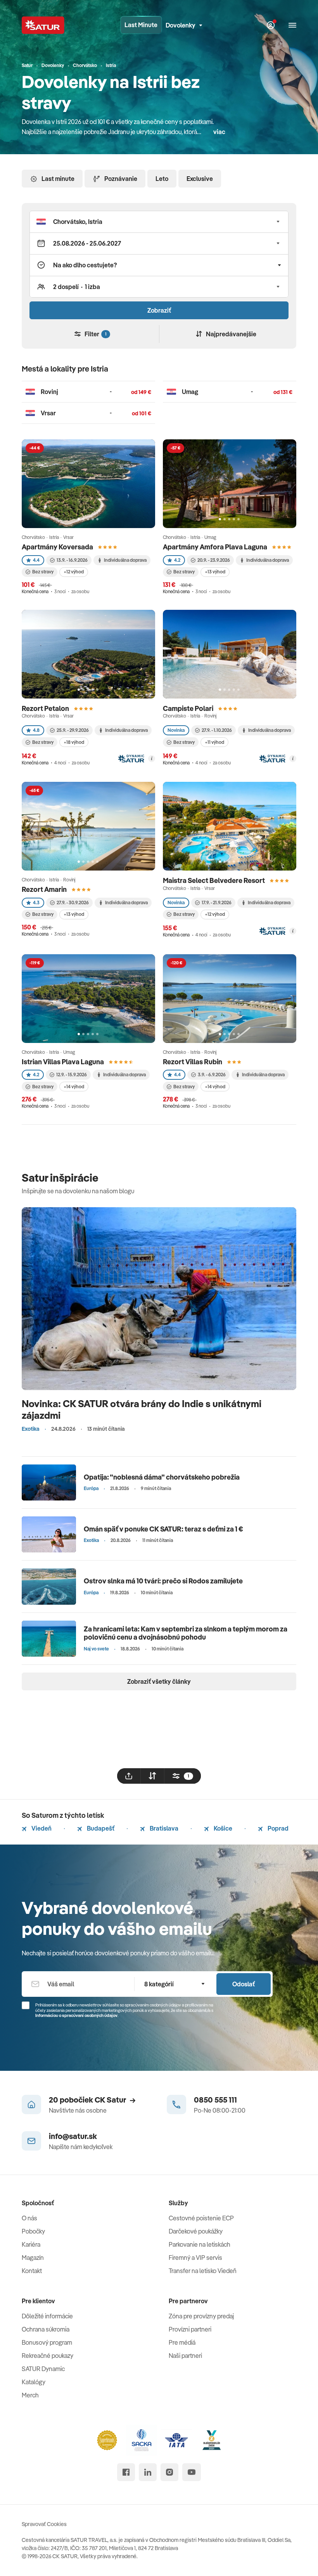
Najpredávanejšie (231, 334)
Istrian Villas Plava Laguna (63, 1062)
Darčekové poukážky (196, 2231)
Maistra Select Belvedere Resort (214, 880)
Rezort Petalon (45, 708)
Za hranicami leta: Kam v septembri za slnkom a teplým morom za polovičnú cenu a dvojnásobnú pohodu (186, 1633)
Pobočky (33, 2231)
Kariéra (31, 2244)
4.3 (36, 903)
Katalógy (34, 2382)
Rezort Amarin (44, 889)
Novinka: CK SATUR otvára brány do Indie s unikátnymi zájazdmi (142, 1409)
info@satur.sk (73, 2136)
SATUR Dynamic (43, 2369)
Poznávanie (121, 179)
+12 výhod (74, 572)
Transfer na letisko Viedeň (203, 2271)
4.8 (36, 730)
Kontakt (32, 2271)
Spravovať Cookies (44, 2524)
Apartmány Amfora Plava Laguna (215, 547)
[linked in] (148, 2472)
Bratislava (163, 1828)
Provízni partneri (190, 2329)
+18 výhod (74, 742)
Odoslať (244, 1984)
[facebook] (126, 2472)
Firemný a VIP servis (195, 2258)
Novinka (176, 730)
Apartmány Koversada (57, 547)
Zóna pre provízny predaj (201, 2316)
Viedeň (41, 1828)
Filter (95, 334)
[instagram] (169, 2472)
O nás (29, 2218)
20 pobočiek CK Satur (87, 2100)
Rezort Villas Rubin (193, 1062)
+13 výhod (215, 572)
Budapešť (100, 1828)
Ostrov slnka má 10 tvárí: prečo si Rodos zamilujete (163, 1581)
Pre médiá (182, 2342)
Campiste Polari (188, 708)
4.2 (177, 560)
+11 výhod (214, 742)
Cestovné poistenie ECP (201, 2218)
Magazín (33, 2258)
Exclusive (200, 179)
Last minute (58, 179)
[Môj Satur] (271, 25)
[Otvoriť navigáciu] (292, 25)
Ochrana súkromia (46, 2329)
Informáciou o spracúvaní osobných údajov (76, 2015)
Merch (30, 2395)
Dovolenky (181, 25)
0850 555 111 (215, 2100)
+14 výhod (74, 1087)
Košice (222, 1828)
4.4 (36, 560)
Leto (162, 179)
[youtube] (192, 2472)
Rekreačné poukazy (48, 2356)
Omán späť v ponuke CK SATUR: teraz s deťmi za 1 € (163, 1529)
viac (219, 132)
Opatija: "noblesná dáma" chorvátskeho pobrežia (162, 1477)
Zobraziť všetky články (159, 1681)
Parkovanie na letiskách (200, 2244)
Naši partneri (185, 2356)
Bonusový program (47, 2342)
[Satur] (43, 25)
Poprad (277, 1828)
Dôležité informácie (47, 2316)
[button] (159, 222)
